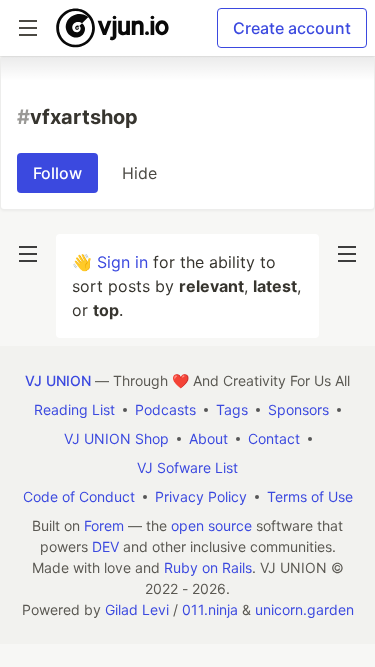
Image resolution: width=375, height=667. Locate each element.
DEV (105, 546)
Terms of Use (310, 496)
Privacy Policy (201, 496)
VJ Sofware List (187, 467)
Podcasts (165, 409)
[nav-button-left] (28, 254)
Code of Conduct (79, 496)
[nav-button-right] (347, 254)
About (208, 438)
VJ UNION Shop (116, 438)
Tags (232, 409)
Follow (57, 173)
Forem (104, 525)
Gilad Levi (137, 609)
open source (211, 525)
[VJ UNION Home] (113, 28)
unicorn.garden (304, 609)
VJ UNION (58, 380)
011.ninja (210, 609)
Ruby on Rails (208, 567)
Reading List (74, 409)
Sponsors (298, 409)
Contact (274, 438)
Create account (292, 28)
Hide (139, 173)
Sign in (122, 262)
